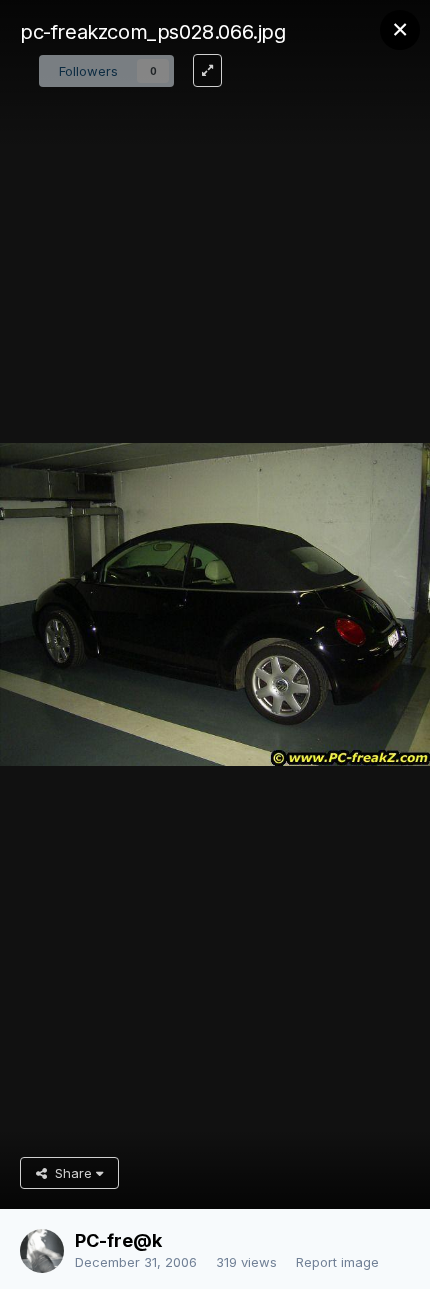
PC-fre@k (118, 1240)
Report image (337, 1262)
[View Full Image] (207, 70)
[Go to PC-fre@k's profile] (42, 1251)
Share (71, 1173)
